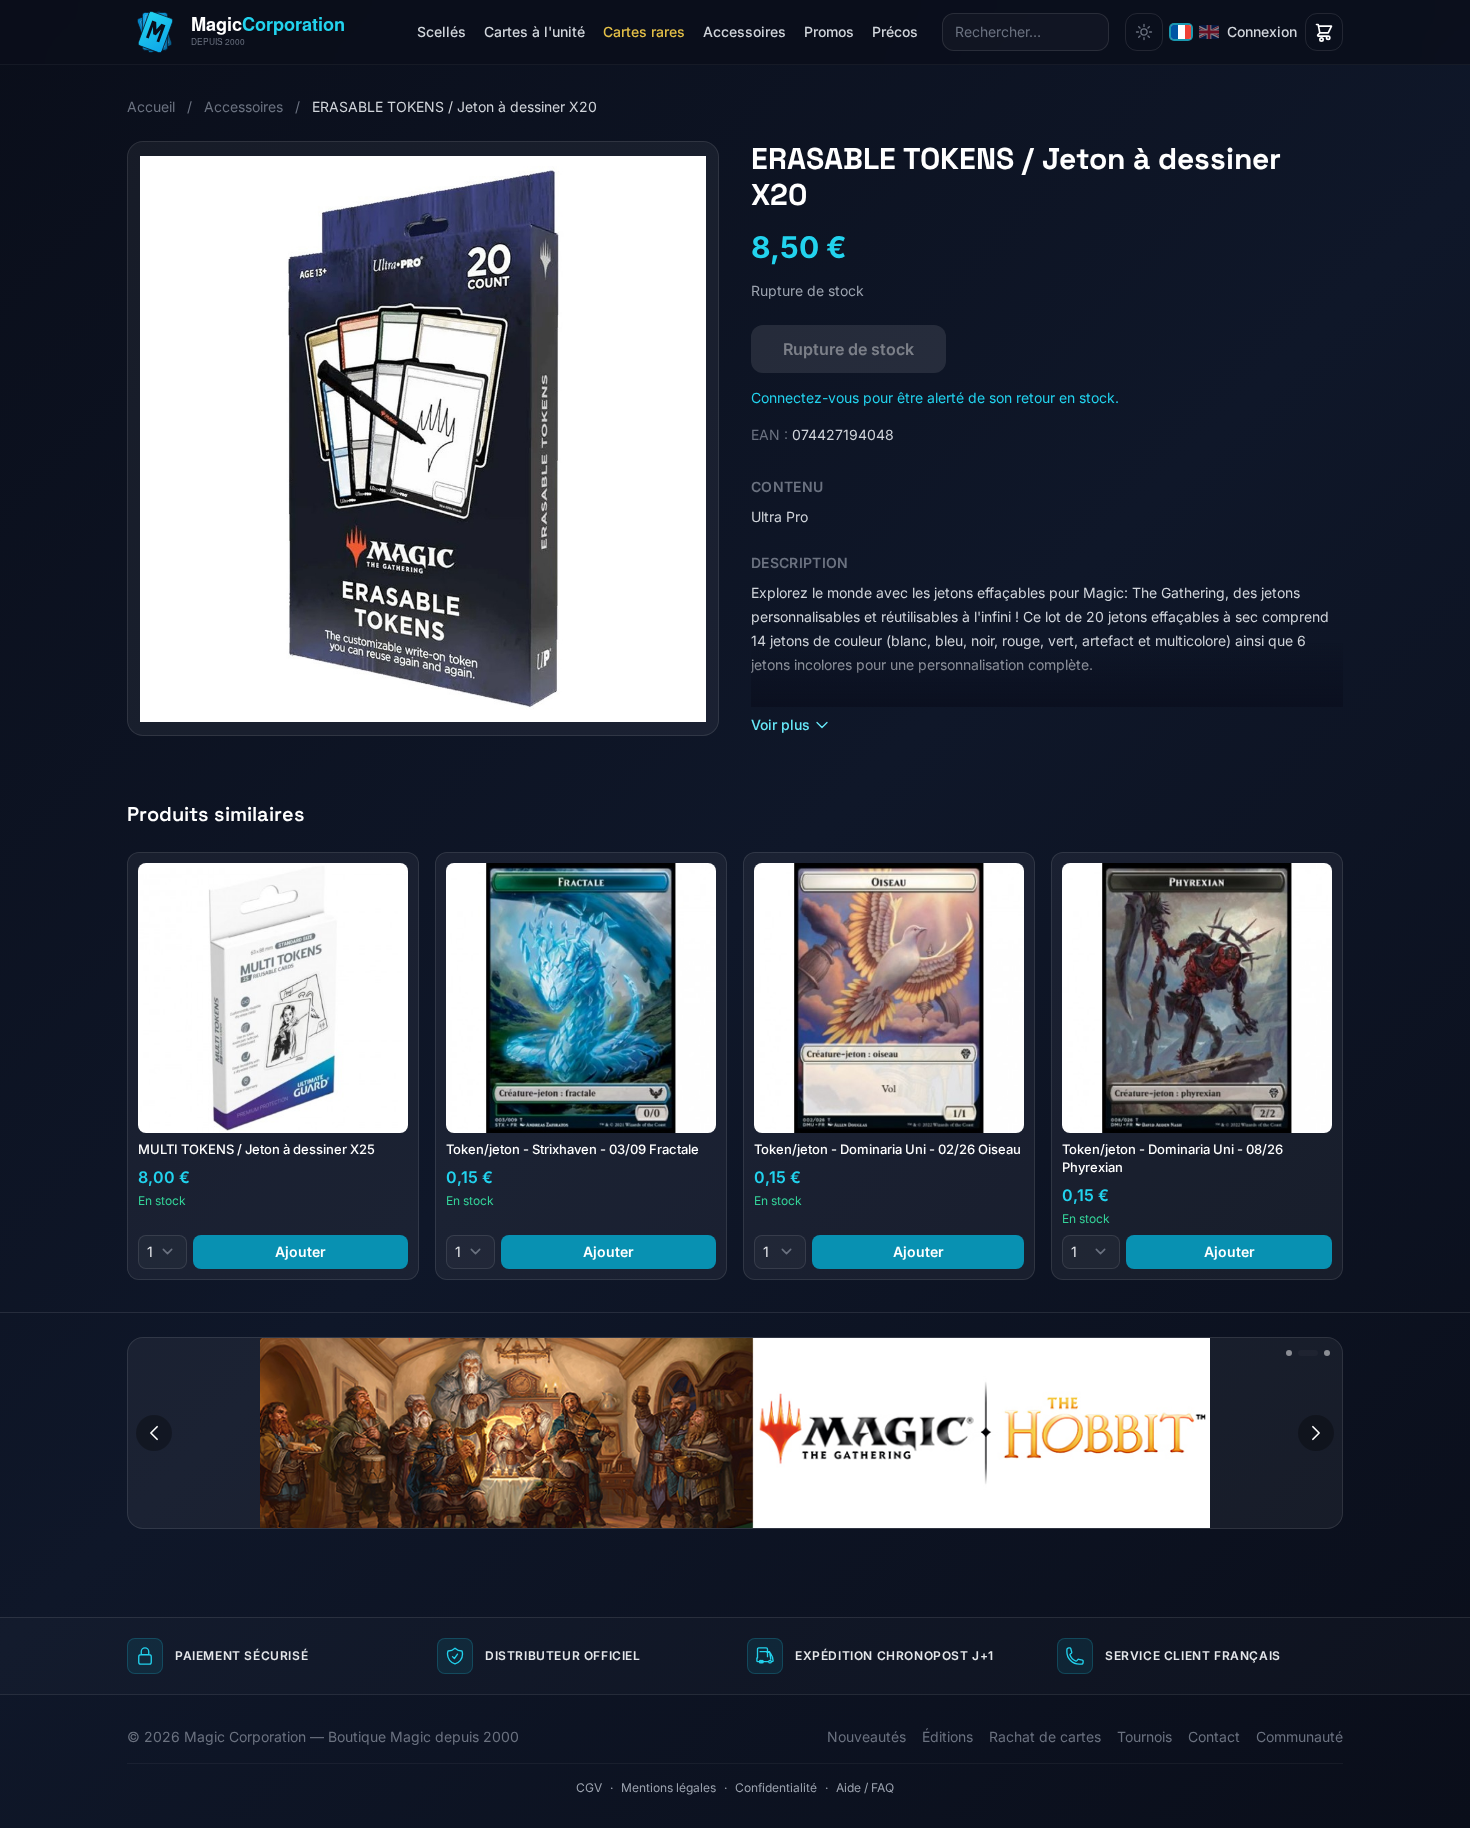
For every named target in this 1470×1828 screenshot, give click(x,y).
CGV (589, 1787)
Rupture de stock (848, 349)
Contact (1214, 1736)
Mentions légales (668, 1787)
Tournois (1144, 1736)
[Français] (1181, 32)
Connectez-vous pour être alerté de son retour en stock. (935, 397)
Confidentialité (776, 1787)
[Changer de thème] (1144, 32)
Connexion (1262, 31)
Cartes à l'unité (534, 31)
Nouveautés (866, 1736)
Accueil (151, 106)
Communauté (1299, 1736)
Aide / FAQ (865, 1787)
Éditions (947, 1736)
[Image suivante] (1316, 1433)
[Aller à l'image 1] (1289, 1353)
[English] (1209, 32)
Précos (895, 31)
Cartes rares (644, 31)
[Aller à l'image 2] (1308, 1353)
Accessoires (744, 31)
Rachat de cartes (1045, 1736)
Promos (829, 31)
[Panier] (1324, 32)
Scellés (441, 31)
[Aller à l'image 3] (1327, 1353)
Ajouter (300, 1251)
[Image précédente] (154, 1433)
